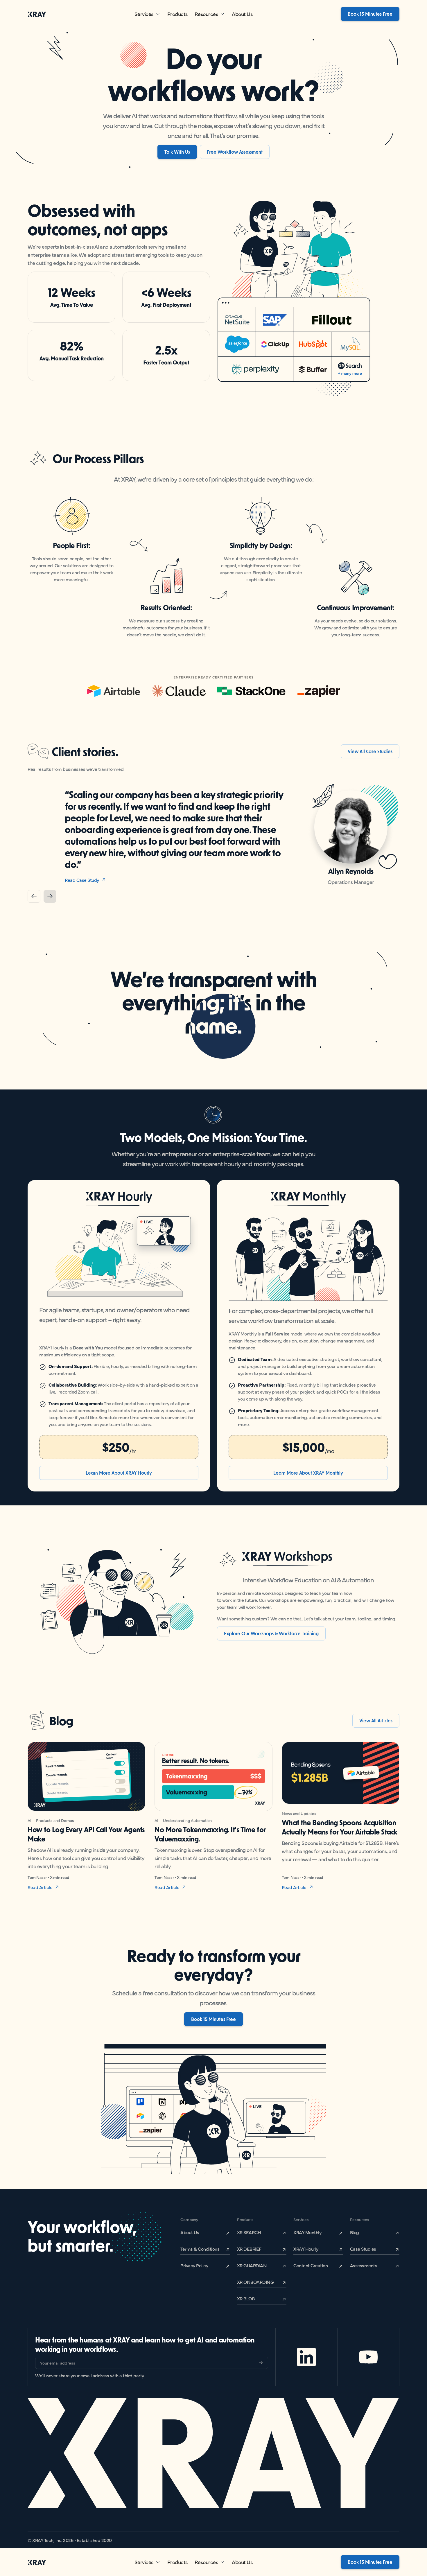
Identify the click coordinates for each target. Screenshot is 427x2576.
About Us (242, 14)
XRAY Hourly (306, 2249)
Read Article (40, 1887)
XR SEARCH (249, 2232)
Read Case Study (82, 868)
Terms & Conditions (200, 2249)
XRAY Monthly (307, 2232)
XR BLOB (246, 2298)
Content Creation (311, 2265)
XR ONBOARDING (255, 2282)
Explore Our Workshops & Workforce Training (271, 1633)
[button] (147, 14)
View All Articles (376, 1720)
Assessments (364, 2265)
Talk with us (177, 152)
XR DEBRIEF (249, 2249)
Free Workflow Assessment (235, 152)
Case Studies (363, 2249)
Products (177, 14)
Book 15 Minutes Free (370, 14)
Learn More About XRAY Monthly (308, 1473)
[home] (37, 14)
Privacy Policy (194, 2265)
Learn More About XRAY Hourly (119, 1473)
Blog (355, 2232)
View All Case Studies (370, 751)
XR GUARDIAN (252, 2265)
